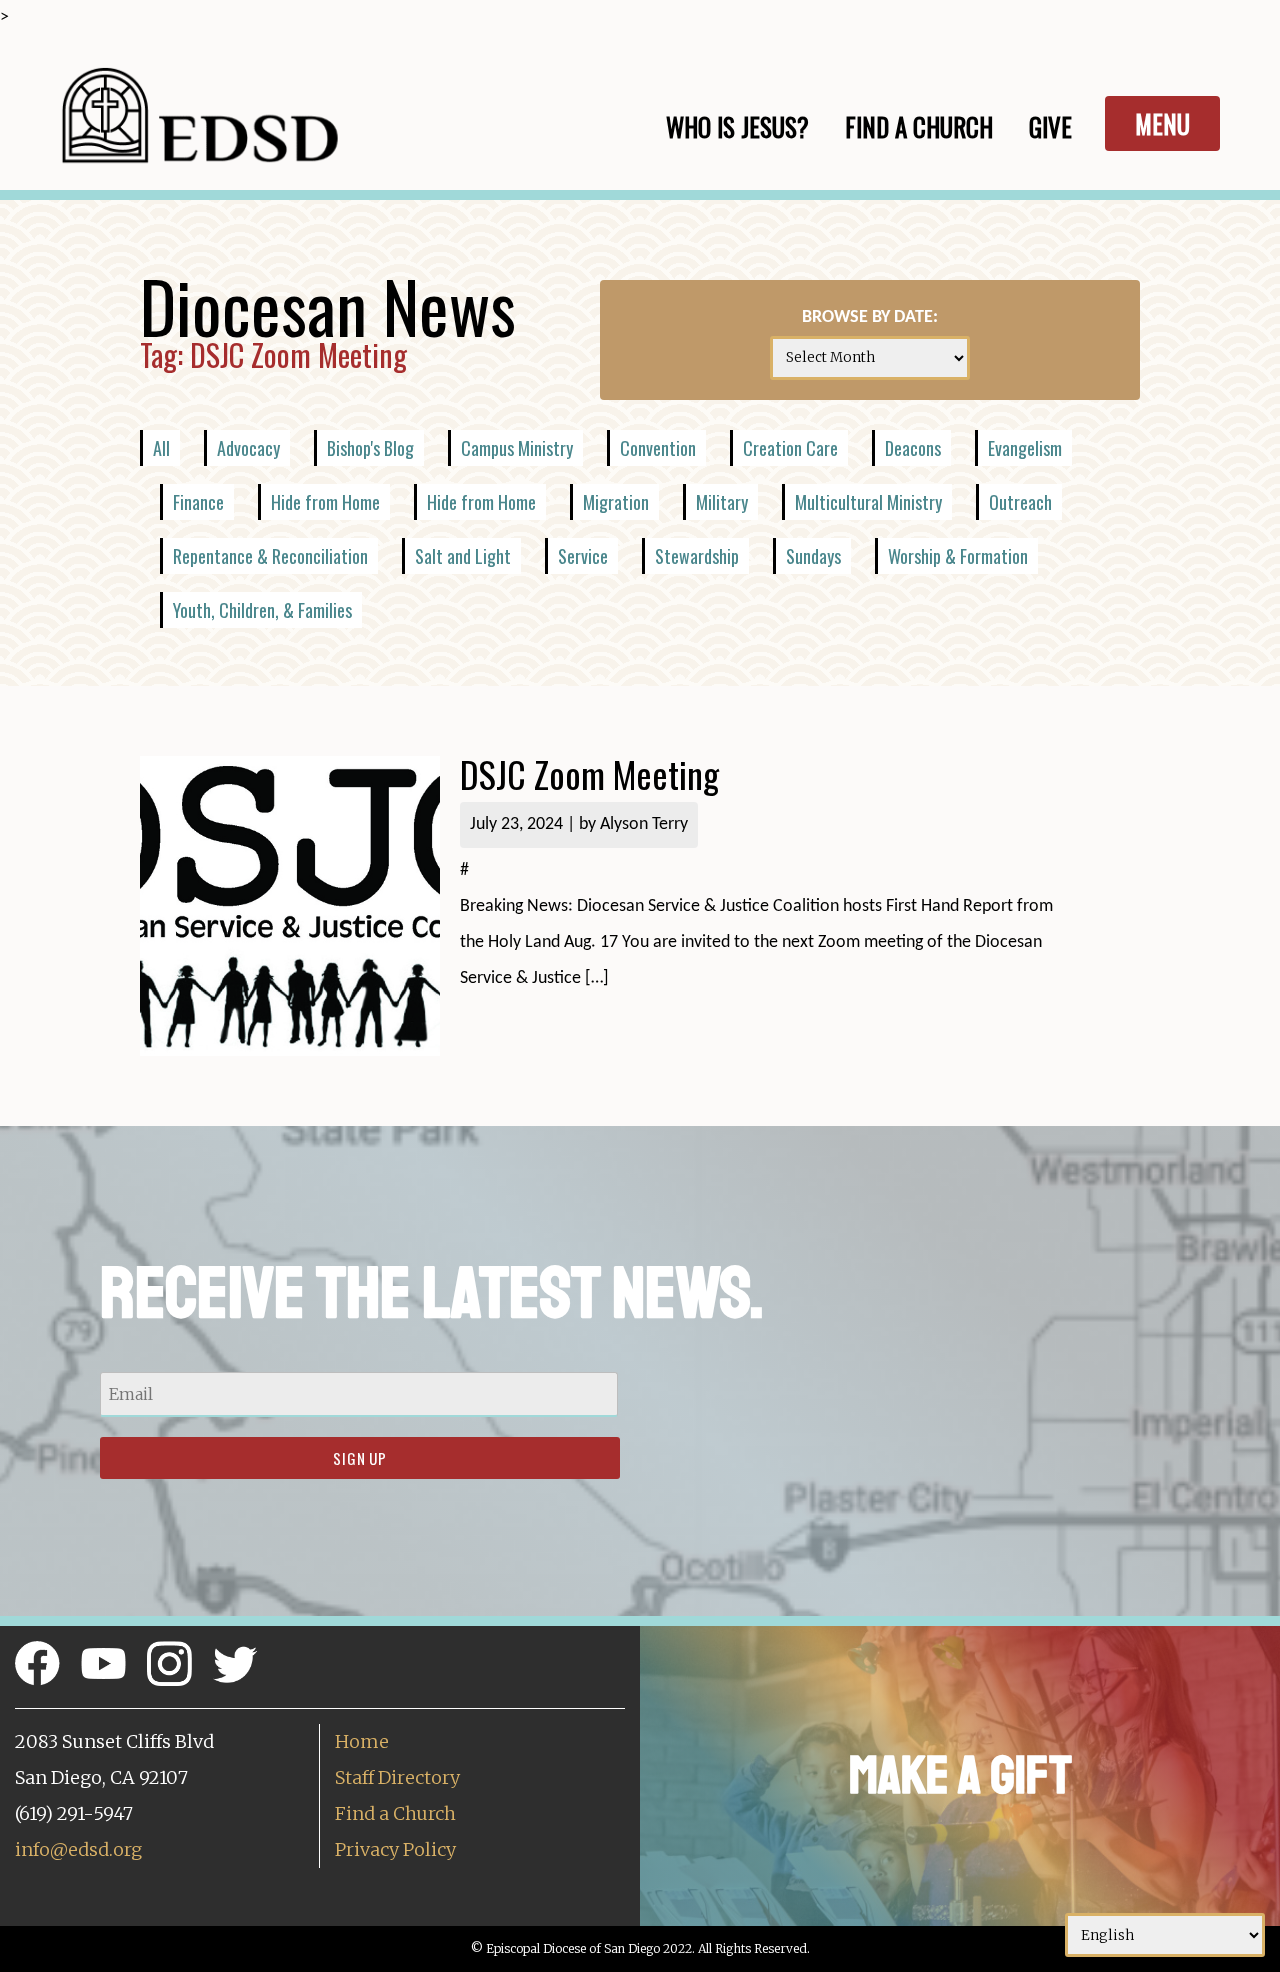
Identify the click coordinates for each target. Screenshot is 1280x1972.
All (161, 448)
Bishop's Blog (370, 448)
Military (722, 502)
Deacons (913, 448)
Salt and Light (463, 556)
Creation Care (790, 448)
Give (1050, 126)
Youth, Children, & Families (262, 610)
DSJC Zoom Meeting (589, 773)
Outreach (1020, 502)
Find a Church (395, 1813)
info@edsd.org (78, 1849)
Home (362, 1741)
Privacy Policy (395, 1849)
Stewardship (697, 556)
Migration (616, 502)
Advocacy (248, 448)
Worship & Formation (958, 556)
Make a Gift (960, 1775)
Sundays (813, 556)
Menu (1162, 123)
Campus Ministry (517, 448)
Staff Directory (397, 1777)
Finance (198, 502)
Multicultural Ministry (868, 502)
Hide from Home (325, 502)
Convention (658, 448)
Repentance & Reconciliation (270, 556)
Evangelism (1025, 448)
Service (583, 556)
